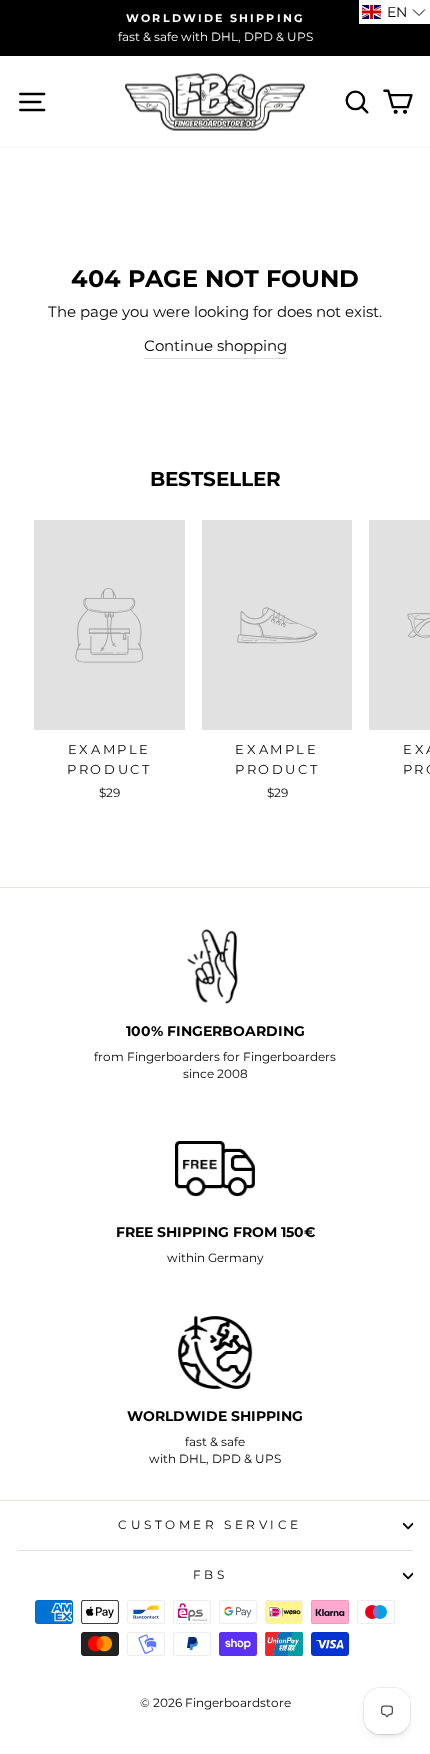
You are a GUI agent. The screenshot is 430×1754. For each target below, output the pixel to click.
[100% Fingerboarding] (215, 967)
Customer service (210, 1525)
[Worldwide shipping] (215, 1352)
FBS (210, 1575)
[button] (394, 12)
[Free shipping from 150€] (215, 1168)
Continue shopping (215, 346)
